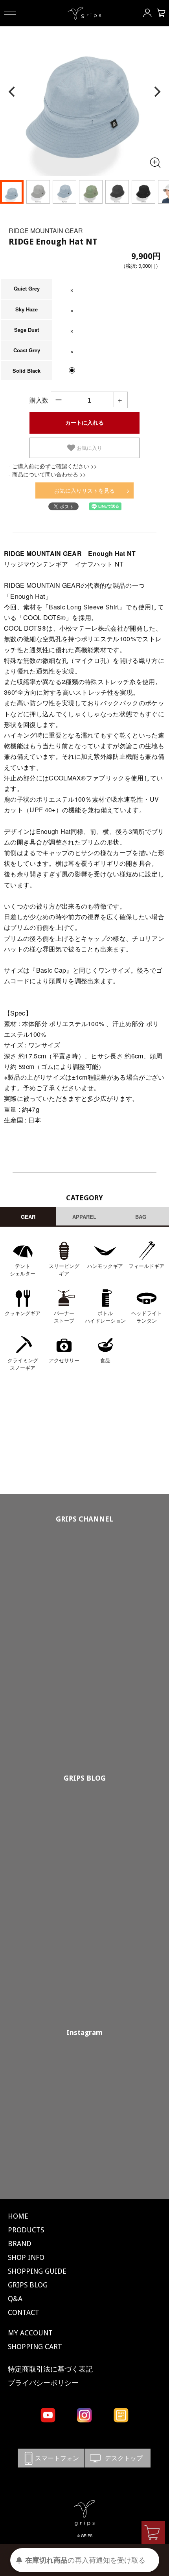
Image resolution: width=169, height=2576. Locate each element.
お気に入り (89, 448)
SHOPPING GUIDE (37, 2271)
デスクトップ (118, 2458)
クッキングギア (23, 1313)
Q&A (15, 2299)
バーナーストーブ (64, 1317)
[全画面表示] (155, 162)
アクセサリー (64, 1360)
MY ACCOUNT (30, 2333)
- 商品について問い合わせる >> (47, 474)
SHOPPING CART (35, 2347)
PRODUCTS (26, 2230)
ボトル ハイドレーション (105, 1317)
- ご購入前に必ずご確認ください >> (53, 466)
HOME (18, 2216)
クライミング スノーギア (23, 1364)
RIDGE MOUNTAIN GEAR (46, 231)
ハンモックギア (105, 1266)
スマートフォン (51, 2458)
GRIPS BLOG (85, 1778)
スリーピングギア (64, 1270)
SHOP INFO (26, 2257)
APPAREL (84, 1217)
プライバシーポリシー (43, 2383)
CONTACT (24, 2312)
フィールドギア (146, 1266)
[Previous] (13, 92)
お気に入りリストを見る (84, 490)
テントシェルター (23, 1270)
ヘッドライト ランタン (147, 1317)
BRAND (20, 2244)
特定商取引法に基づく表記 (50, 2369)
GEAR (28, 1217)
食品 (105, 1360)
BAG (141, 1217)
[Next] (156, 92)
